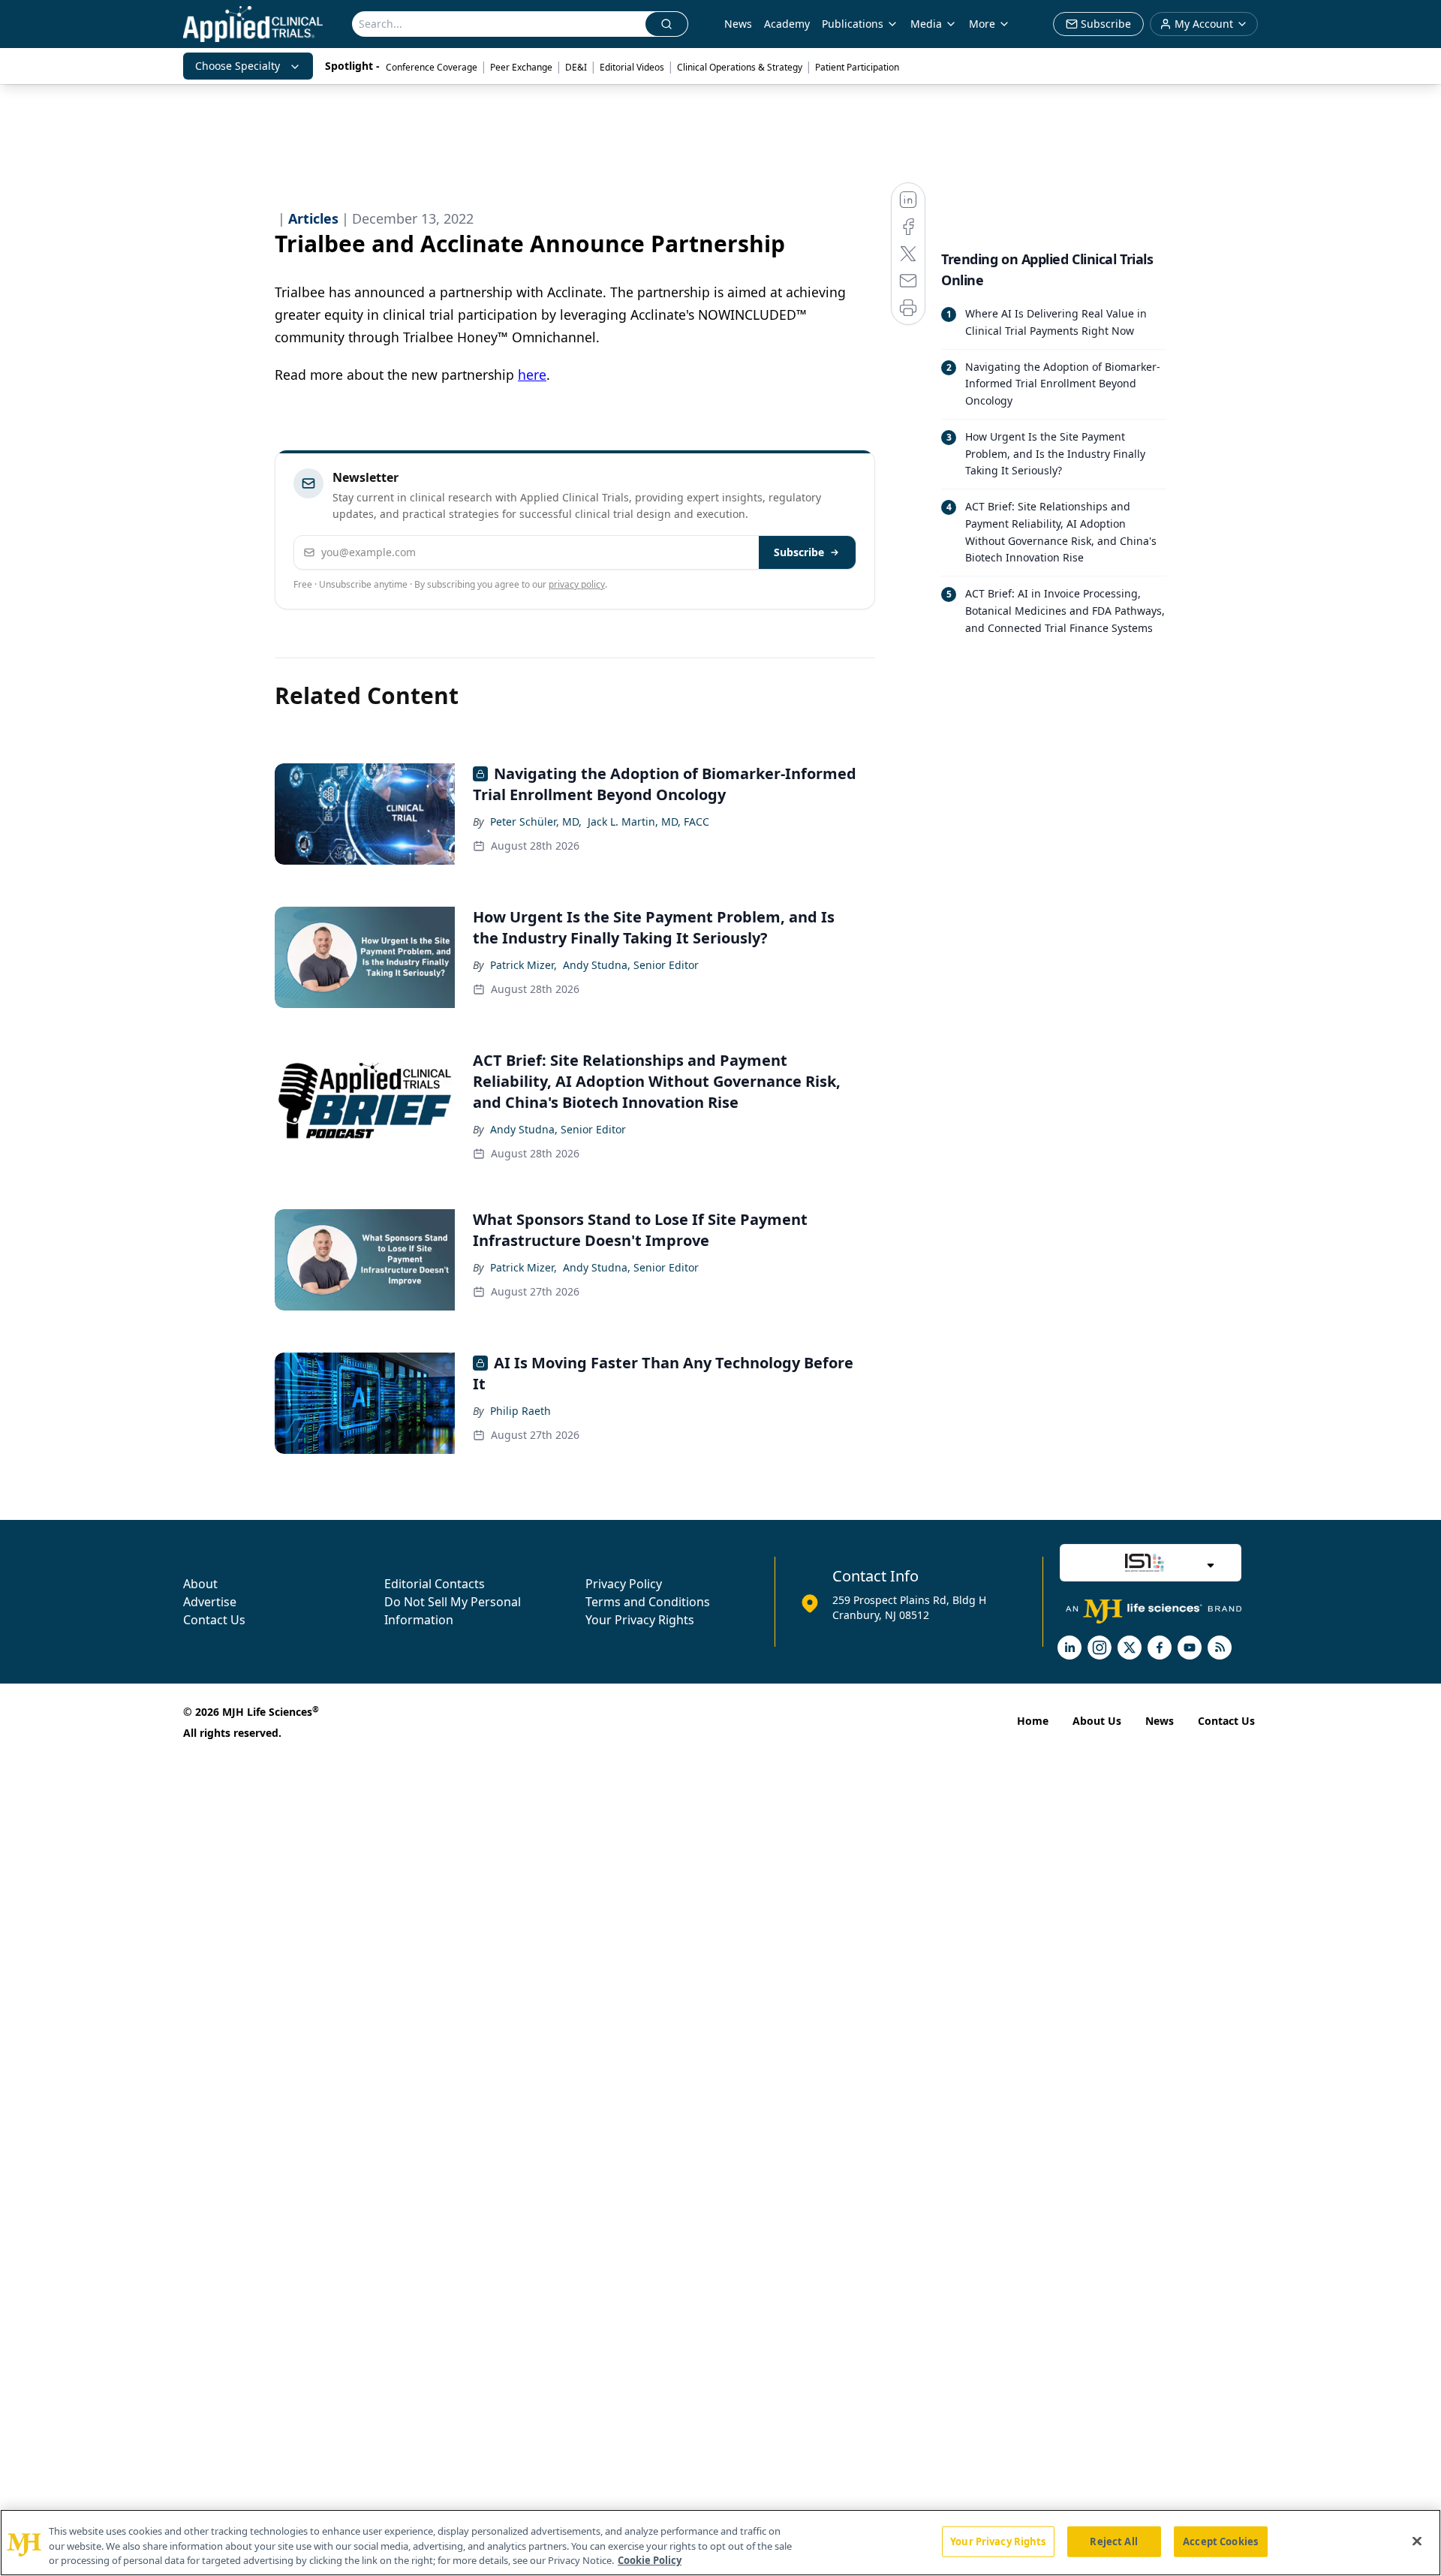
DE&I (576, 67)
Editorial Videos (632, 67)
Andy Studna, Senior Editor (631, 965)
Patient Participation (857, 67)
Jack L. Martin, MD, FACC (648, 822)
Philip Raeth (520, 1411)
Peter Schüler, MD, (536, 822)
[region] (720, 2543)
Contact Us (214, 1620)
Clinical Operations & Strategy (740, 67)
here (532, 375)
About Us (1097, 1721)
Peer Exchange (521, 67)
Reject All (1113, 2541)
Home (1033, 1721)
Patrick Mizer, (523, 965)
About (200, 1584)
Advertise (210, 1602)
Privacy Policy (624, 1584)
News (738, 24)
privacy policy (577, 584)
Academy (787, 24)
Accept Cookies (1220, 2541)
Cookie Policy (650, 2560)
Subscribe (799, 552)
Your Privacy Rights (640, 1620)
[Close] (1417, 2541)
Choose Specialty (238, 66)
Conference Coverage (432, 67)
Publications (853, 24)
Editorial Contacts (435, 1584)
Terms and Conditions (648, 1602)
